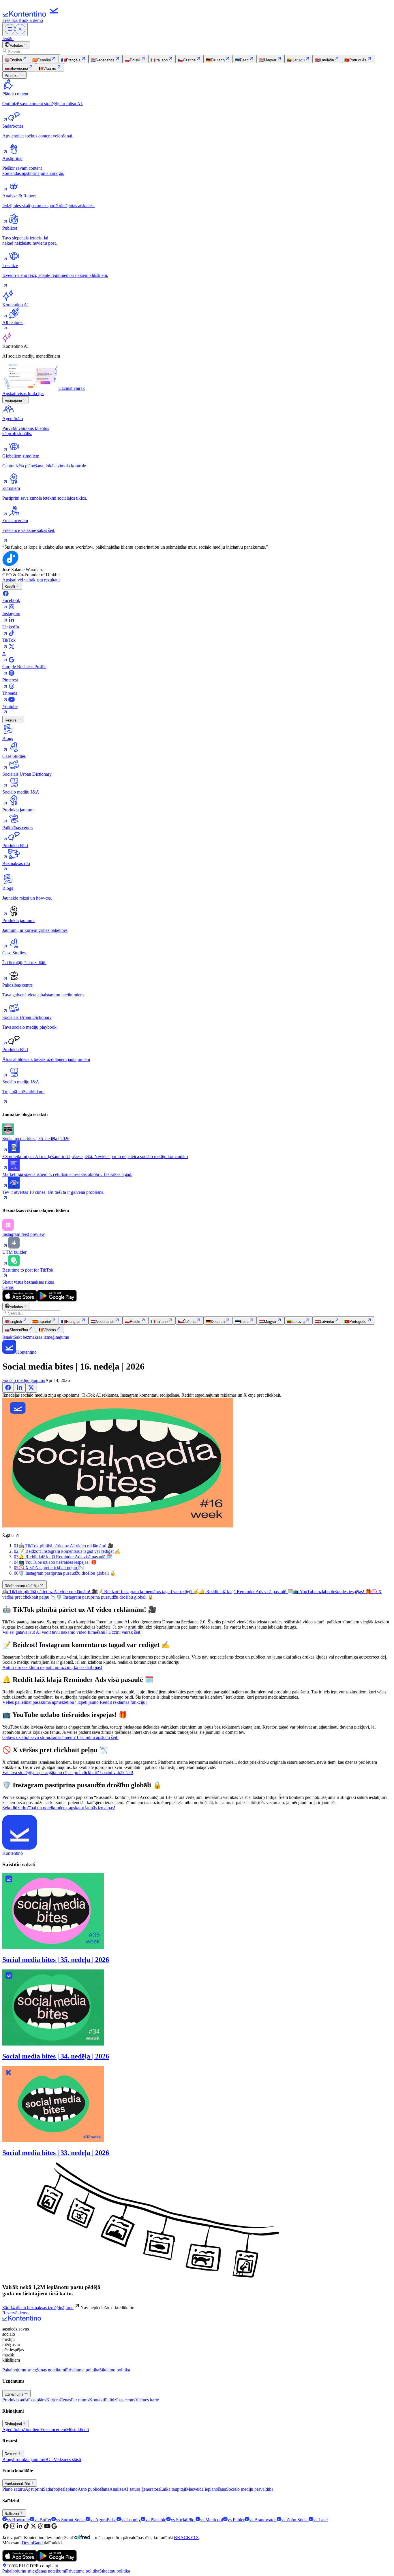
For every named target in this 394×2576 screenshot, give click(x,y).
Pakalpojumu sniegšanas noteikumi (34, 2370)
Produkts (12, 76)
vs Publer (236, 2520)
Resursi (11, 720)
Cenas (8, 1287)
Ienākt (8, 38)
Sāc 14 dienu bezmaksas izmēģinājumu (38, 2308)
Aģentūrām (13, 2429)
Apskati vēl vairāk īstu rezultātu (31, 580)
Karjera (53, 2400)
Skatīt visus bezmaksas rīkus (28, 1282)
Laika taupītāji (173, 2489)
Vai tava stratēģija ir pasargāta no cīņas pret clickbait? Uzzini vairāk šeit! (68, 1773)
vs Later (321, 2520)
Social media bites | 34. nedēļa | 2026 (56, 2056)
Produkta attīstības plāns (24, 2400)
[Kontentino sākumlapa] (32, 15)
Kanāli (10, 587)
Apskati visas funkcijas (23, 393)
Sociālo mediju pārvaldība (250, 2489)
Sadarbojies (54, 2489)
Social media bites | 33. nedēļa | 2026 (56, 2153)
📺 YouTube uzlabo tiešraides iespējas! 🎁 (332, 1592)
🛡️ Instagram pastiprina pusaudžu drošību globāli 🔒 (105, 1597)
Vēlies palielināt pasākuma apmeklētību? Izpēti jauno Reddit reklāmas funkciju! (75, 1702)
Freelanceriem (53, 2429)
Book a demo (31, 20)
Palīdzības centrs (120, 2400)
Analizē (116, 2489)
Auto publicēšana (93, 2489)
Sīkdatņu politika (115, 2370)
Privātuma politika (83, 2370)
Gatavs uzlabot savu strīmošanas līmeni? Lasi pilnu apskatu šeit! (60, 1737)
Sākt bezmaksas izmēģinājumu (41, 1337)
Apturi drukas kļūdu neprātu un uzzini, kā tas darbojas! (52, 1667)
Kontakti (97, 2400)
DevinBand (32, 2543)
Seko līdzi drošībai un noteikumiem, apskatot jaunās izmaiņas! (59, 1808)
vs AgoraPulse (103, 2520)
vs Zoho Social (295, 2520)
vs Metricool (212, 2520)
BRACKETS (186, 2538)
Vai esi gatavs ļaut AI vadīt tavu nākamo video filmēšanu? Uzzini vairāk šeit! (72, 1632)
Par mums (80, 2400)
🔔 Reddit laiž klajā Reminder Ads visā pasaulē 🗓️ (246, 1592)
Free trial (10, 20)
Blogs (8, 2459)
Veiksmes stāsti (67, 2459)
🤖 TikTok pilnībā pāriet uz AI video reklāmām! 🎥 (50, 1592)
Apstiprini (34, 2489)
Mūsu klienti (77, 2429)
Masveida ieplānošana (206, 2489)
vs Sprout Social (71, 2520)
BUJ (49, 2459)
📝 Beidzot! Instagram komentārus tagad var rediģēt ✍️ (148, 1592)
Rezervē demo (15, 2313)
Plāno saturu (14, 2489)
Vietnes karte (147, 2400)
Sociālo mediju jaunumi (24, 1380)
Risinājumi (13, 400)
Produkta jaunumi (29, 2459)
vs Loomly (131, 2520)
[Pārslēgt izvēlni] (15, 30)
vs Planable (156, 2520)
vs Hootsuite (18, 2520)
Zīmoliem (32, 2429)
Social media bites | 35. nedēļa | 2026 (56, 1960)
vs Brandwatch (263, 2520)
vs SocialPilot (183, 2520)
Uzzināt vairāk (72, 388)
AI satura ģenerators (142, 2489)
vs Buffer (43, 2520)
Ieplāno (71, 2489)
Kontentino (13, 1853)
